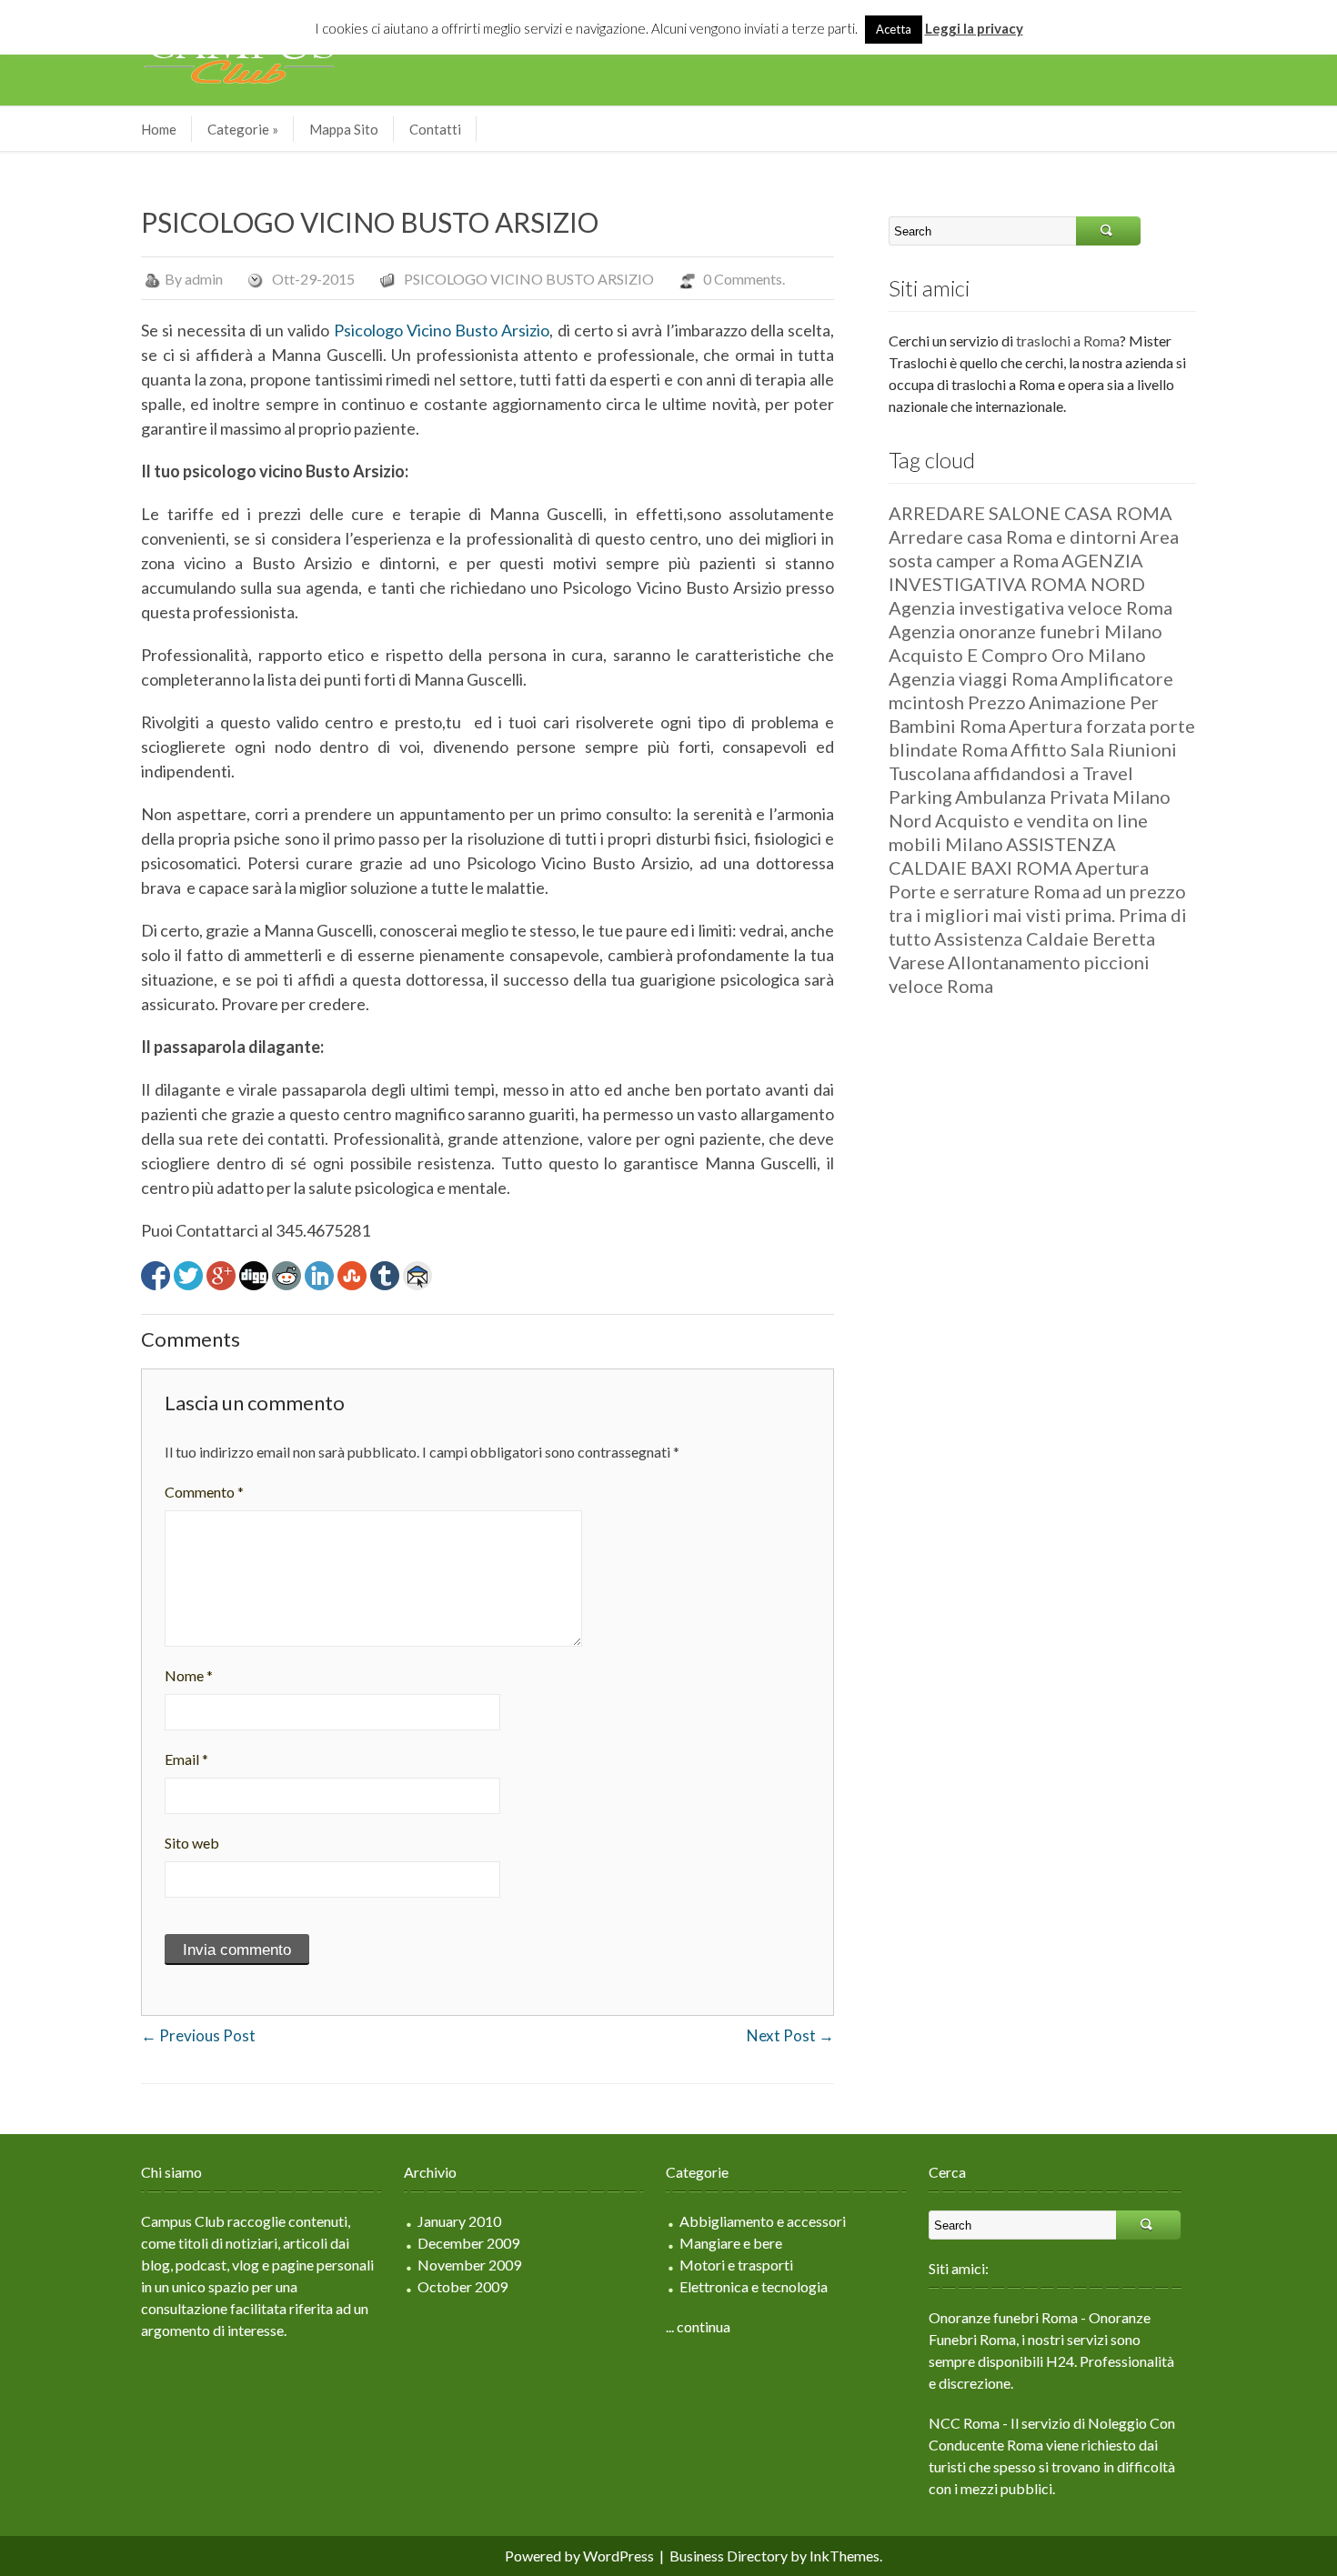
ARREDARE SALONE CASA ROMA (1030, 513)
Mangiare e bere (731, 2243)
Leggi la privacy (974, 28)
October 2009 (462, 2286)
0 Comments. (744, 279)
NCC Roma (964, 2423)
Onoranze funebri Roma (1003, 2317)
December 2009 (468, 2243)
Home (159, 129)
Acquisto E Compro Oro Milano (1017, 655)
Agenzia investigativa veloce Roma (1030, 607)
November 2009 (469, 2265)
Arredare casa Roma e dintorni (1013, 536)
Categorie (243, 129)
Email (186, 1759)
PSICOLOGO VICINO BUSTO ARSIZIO (529, 279)
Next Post (790, 2035)
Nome (189, 1675)
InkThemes (844, 2556)
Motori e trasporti (736, 2265)
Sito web (192, 1843)
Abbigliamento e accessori (763, 2221)
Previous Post (198, 2035)
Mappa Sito (344, 129)
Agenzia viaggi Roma (973, 678)
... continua (698, 2326)
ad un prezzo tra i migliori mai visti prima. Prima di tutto (1038, 915)
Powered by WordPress (579, 2556)
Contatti (435, 129)
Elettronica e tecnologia (754, 2286)
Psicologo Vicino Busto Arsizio (442, 330)
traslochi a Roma (1068, 341)
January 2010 (459, 2221)
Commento (204, 1492)
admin (204, 279)
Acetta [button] (894, 29)
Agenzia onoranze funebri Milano (1025, 631)
